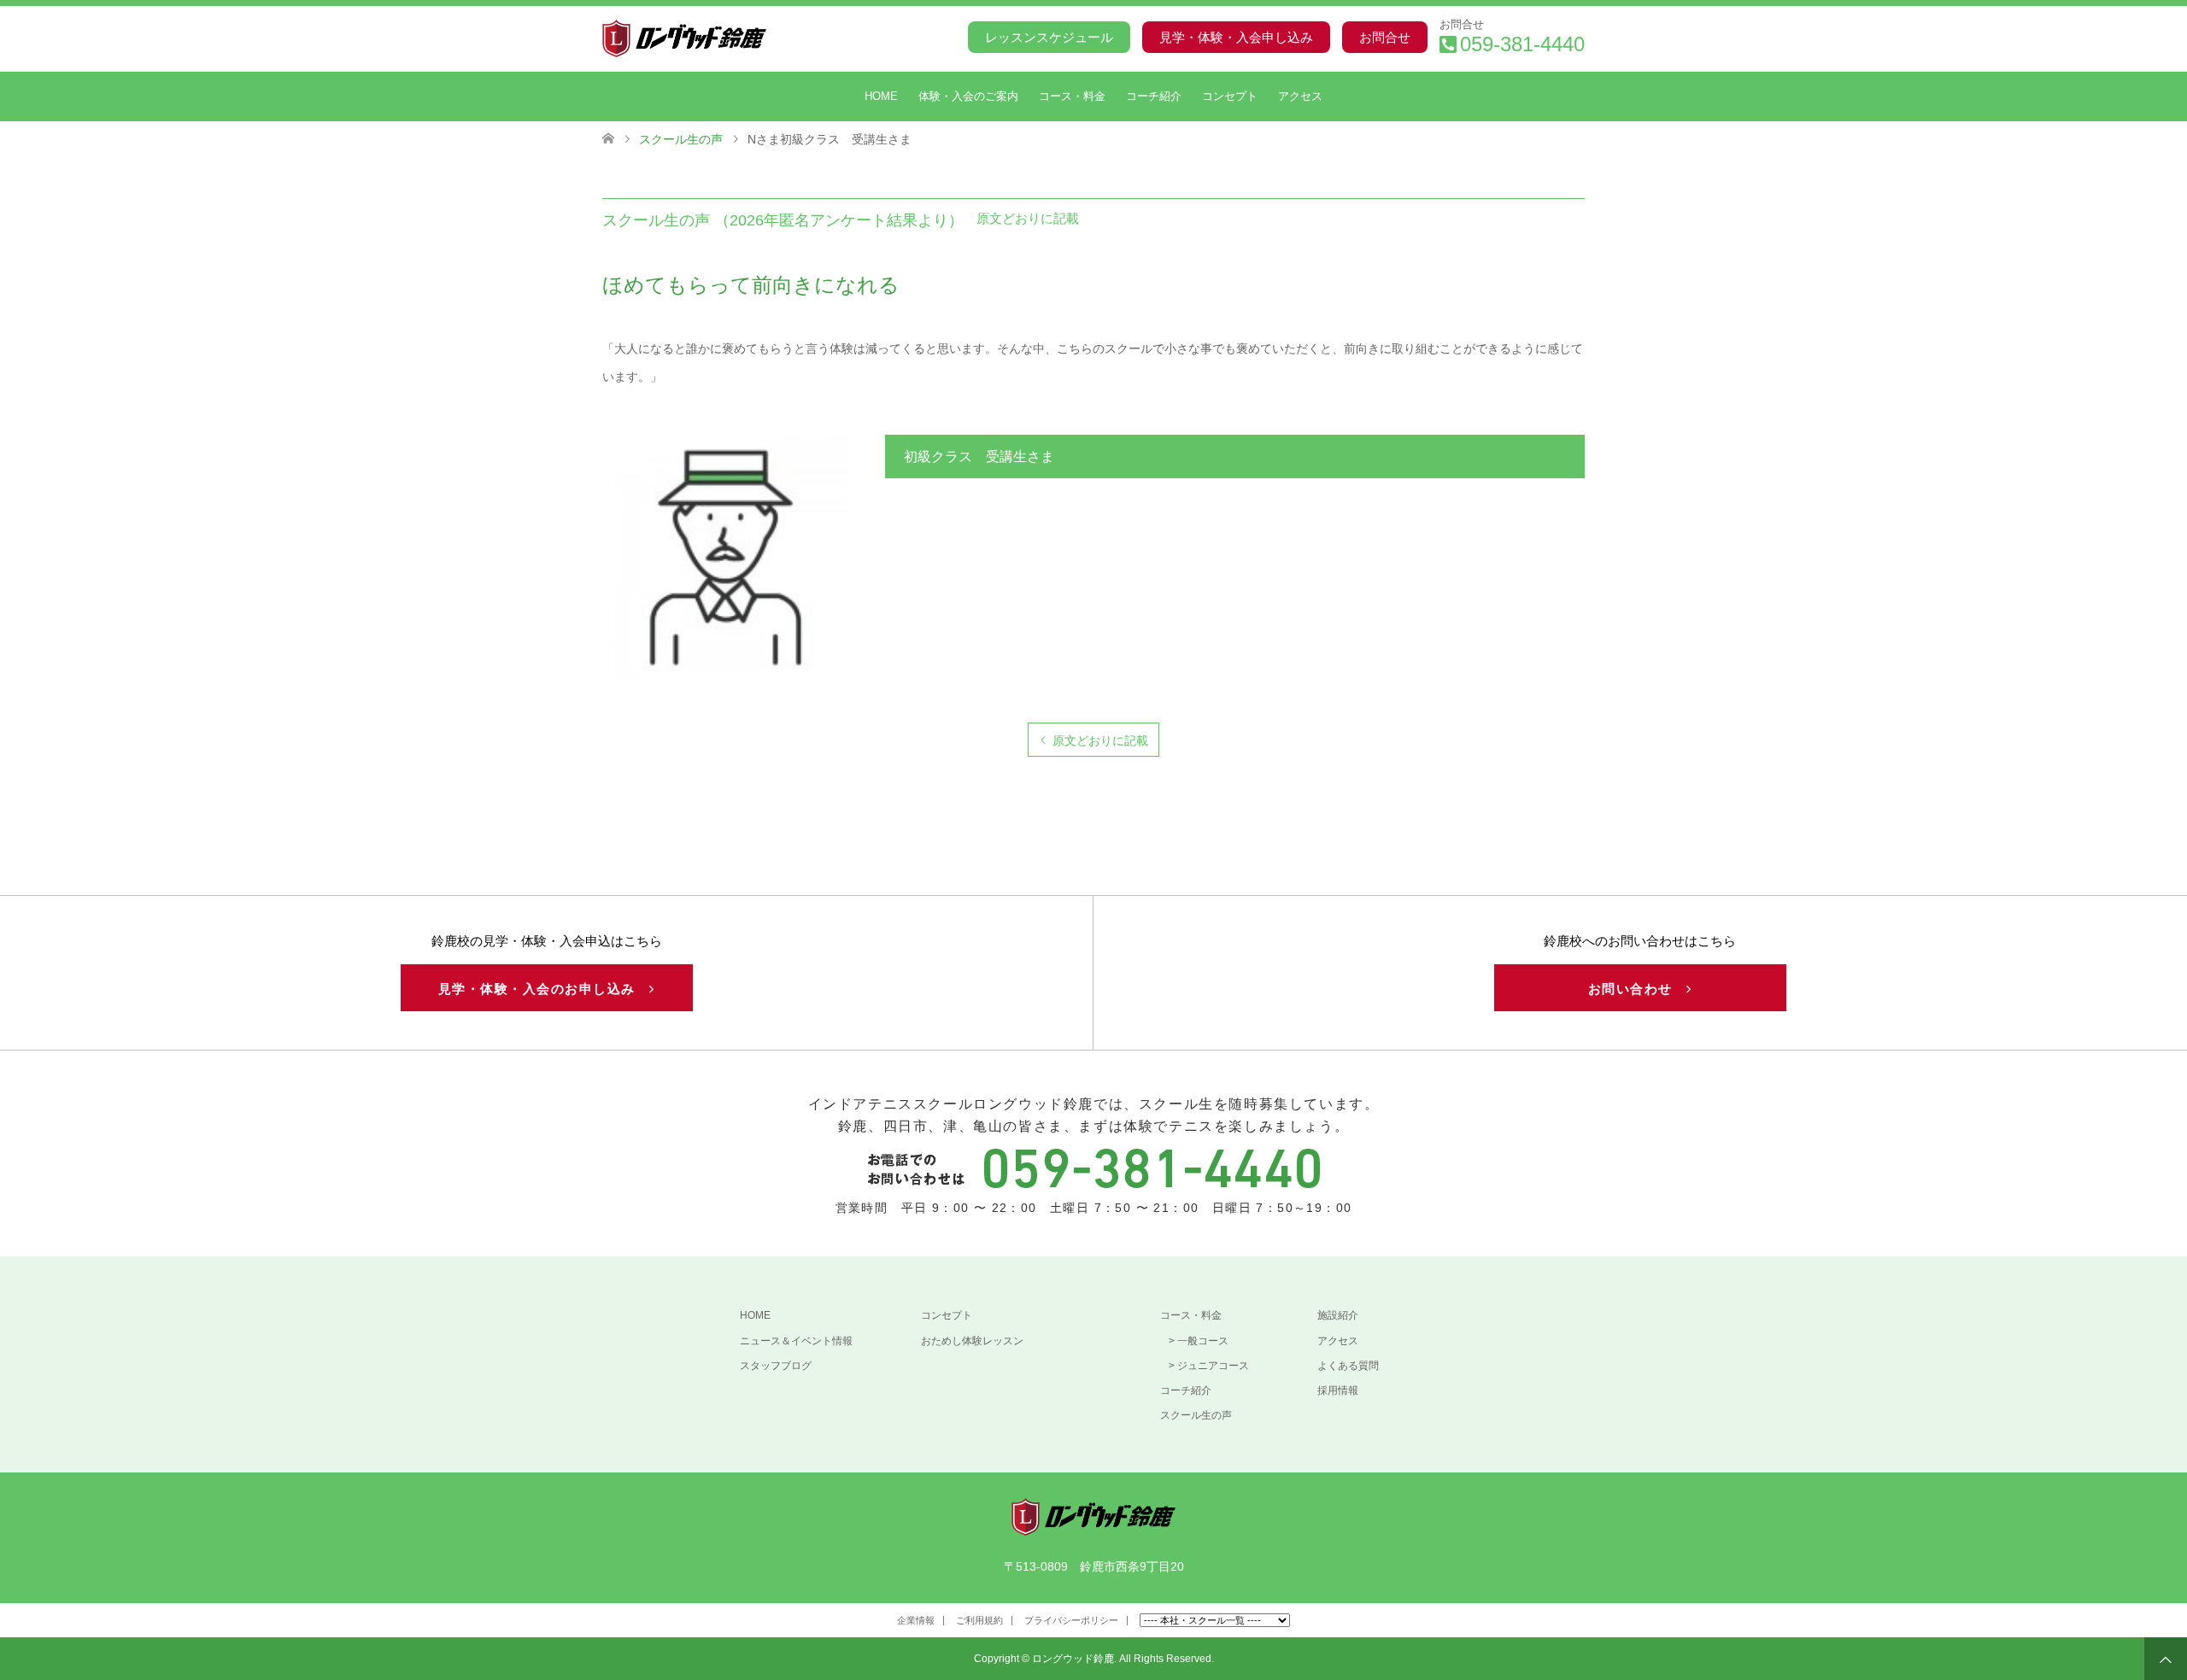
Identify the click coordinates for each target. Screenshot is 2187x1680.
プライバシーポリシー (1071, 1620)
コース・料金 (1072, 96)
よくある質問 (1348, 1366)
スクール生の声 (1196, 1415)
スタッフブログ (776, 1366)
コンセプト (1230, 96)
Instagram (641, 1624)
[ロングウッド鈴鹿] (766, 38)
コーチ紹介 (1154, 96)
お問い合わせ (1638, 989)
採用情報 (1338, 1390)
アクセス (1300, 96)
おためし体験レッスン (972, 1341)
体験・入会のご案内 (968, 96)
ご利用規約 (979, 1620)
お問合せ (1385, 37)
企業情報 (916, 1620)
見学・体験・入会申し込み (1236, 37)
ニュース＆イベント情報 (796, 1341)
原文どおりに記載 (1100, 740)
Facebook (614, 1624)
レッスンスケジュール (1049, 37)
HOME (881, 96)
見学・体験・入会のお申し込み (544, 989)
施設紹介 (1338, 1315)
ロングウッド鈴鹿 (1073, 1659)
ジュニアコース (1213, 1366)
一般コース (1203, 1341)
